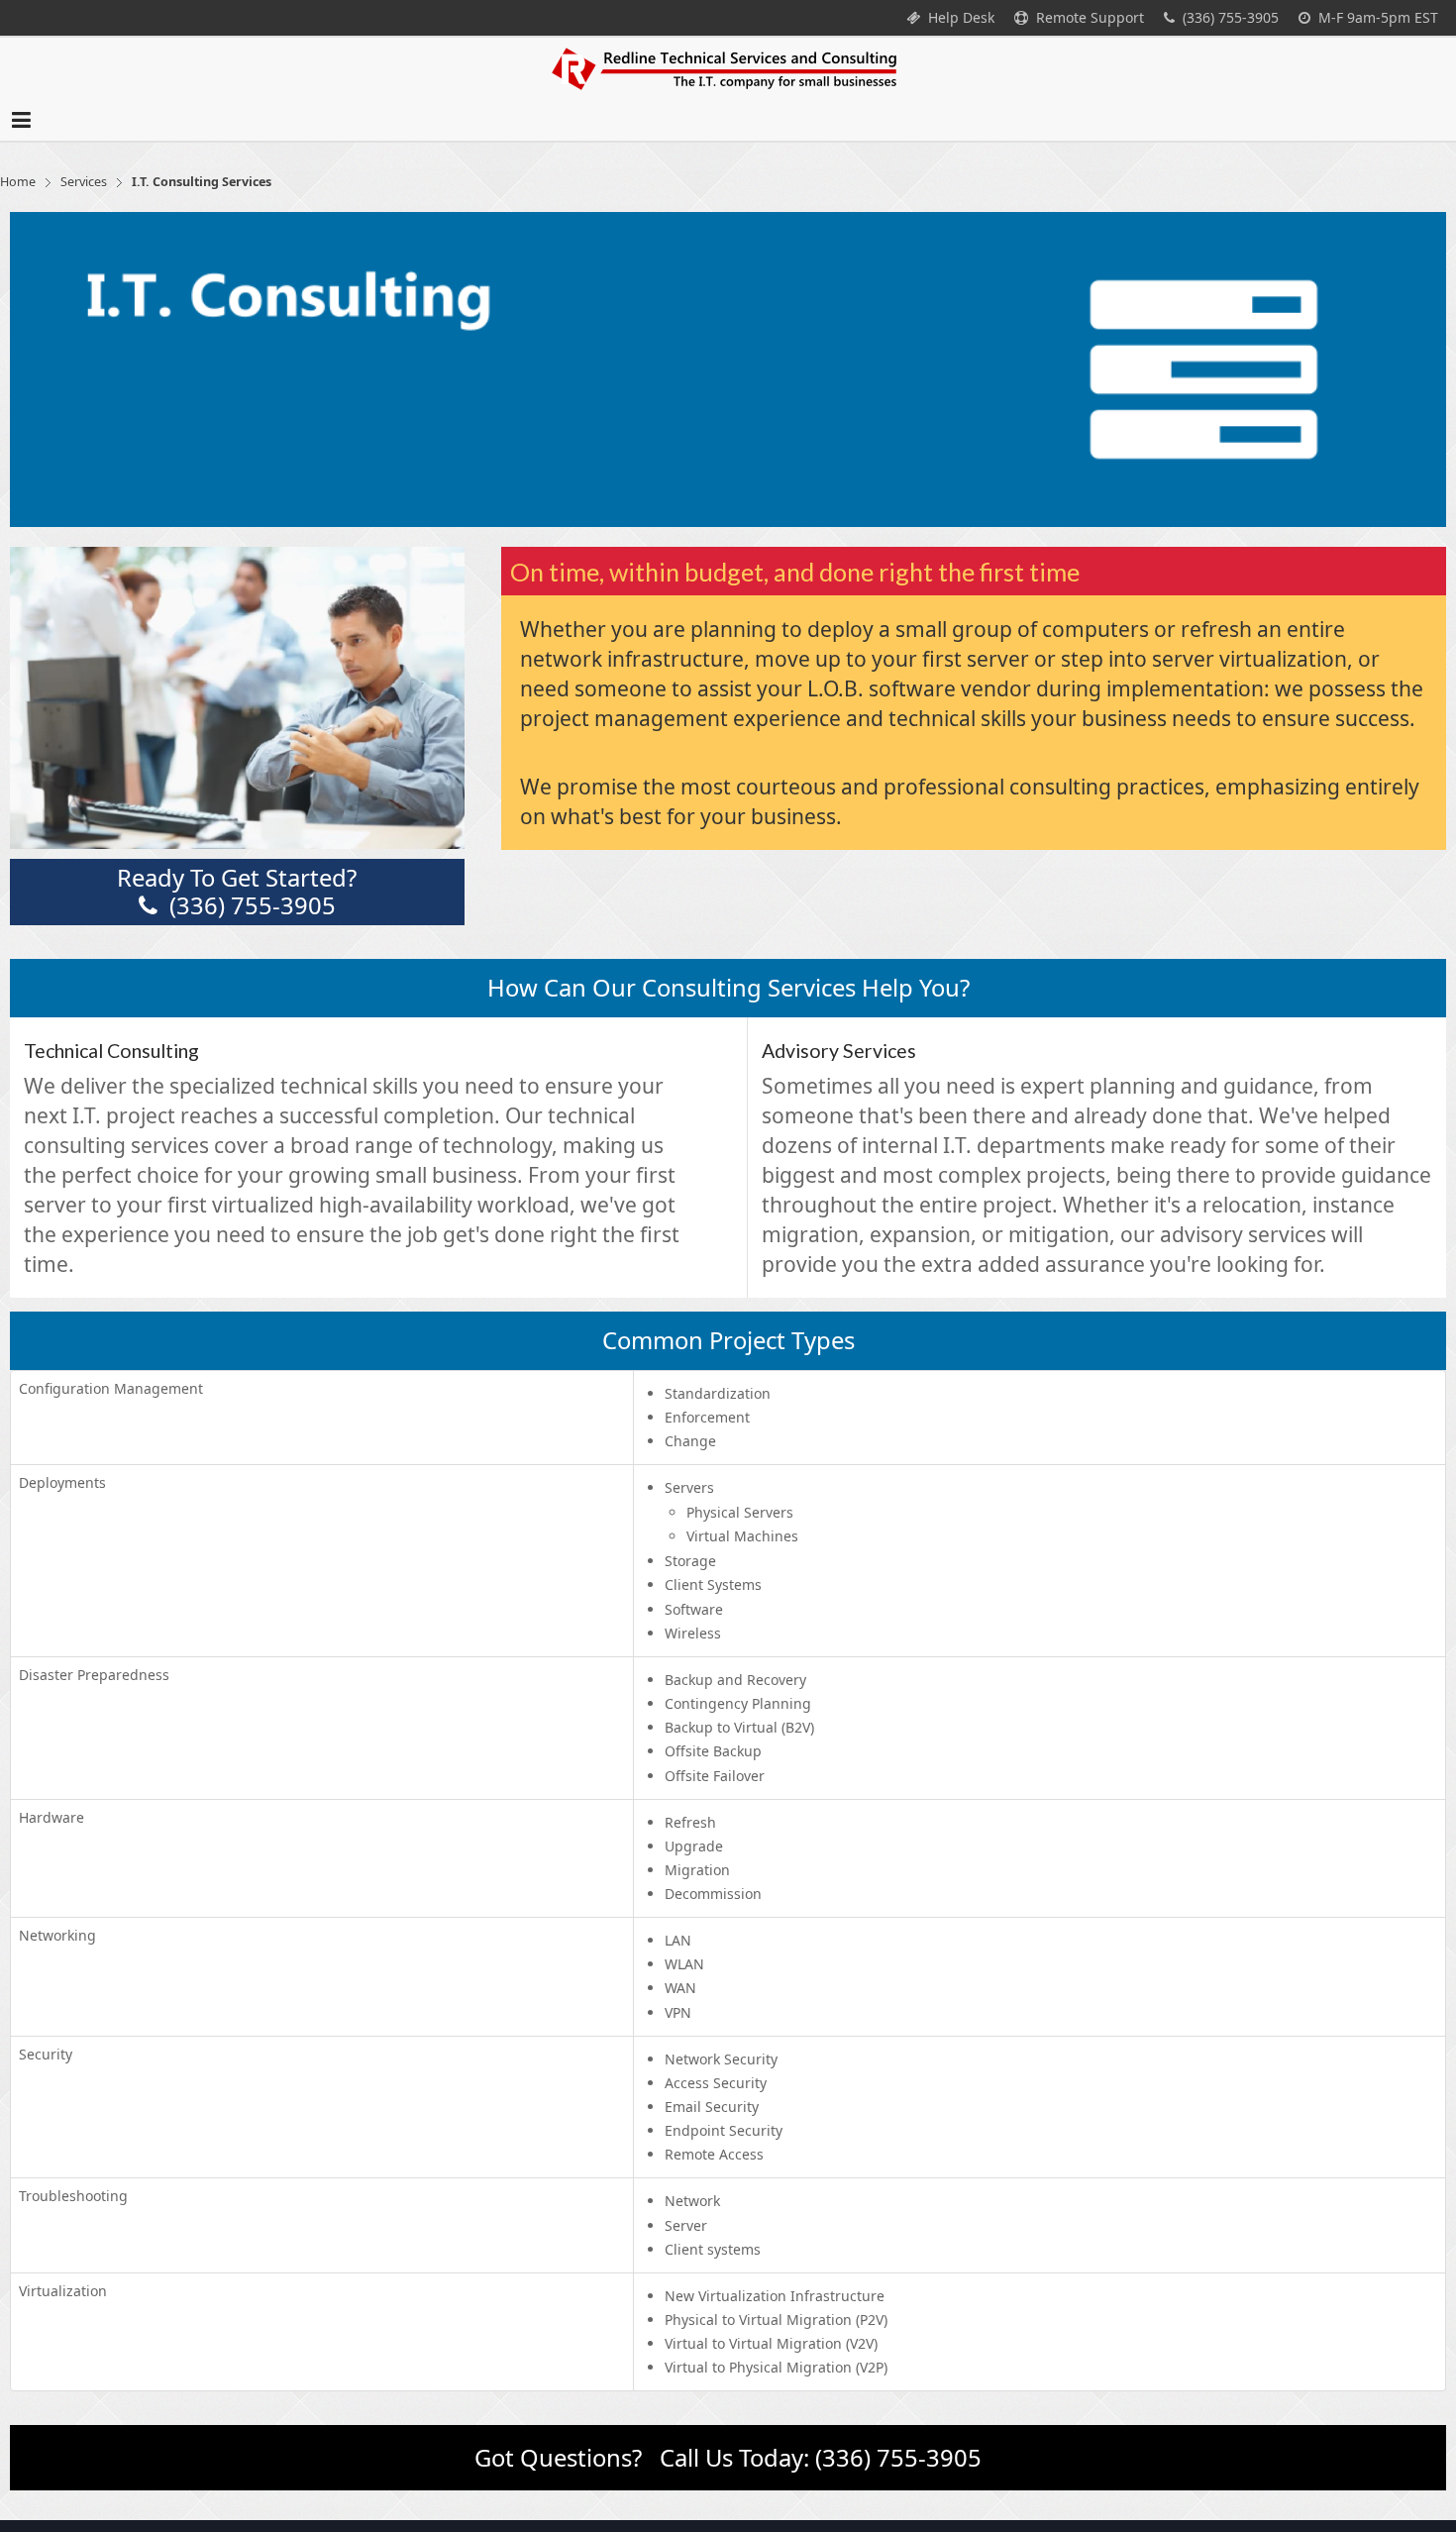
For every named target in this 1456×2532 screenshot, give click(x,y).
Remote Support (1086, 17)
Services (84, 211)
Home (18, 211)
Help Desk (957, 17)
